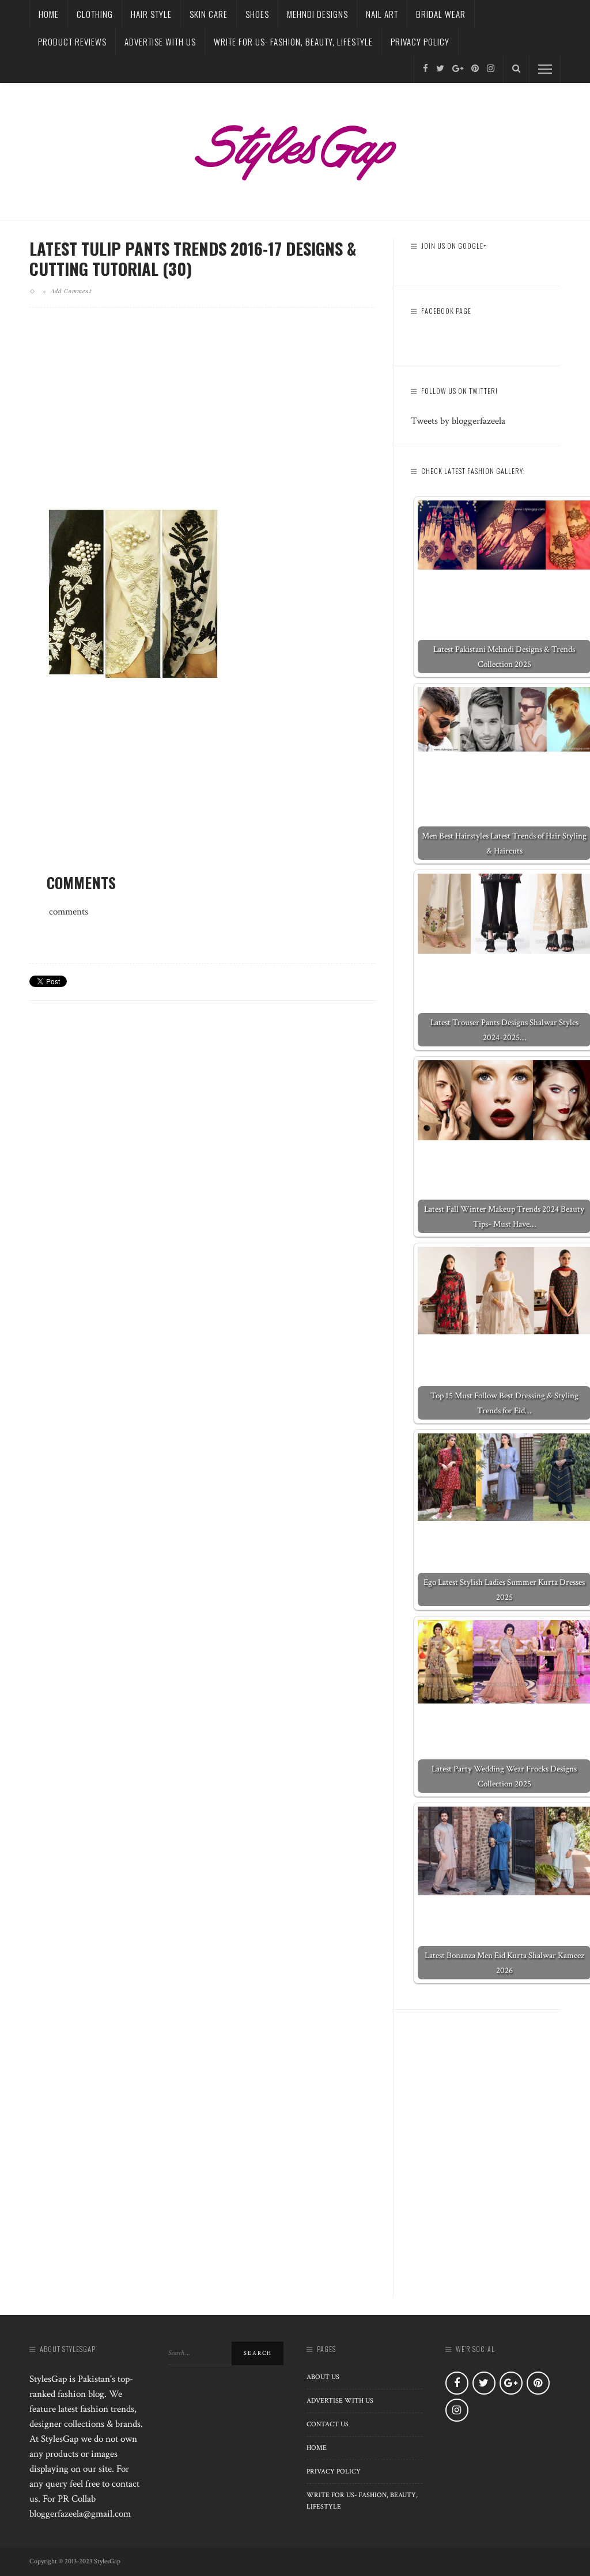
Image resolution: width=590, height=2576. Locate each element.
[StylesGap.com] (295, 149)
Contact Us (328, 2424)
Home (49, 14)
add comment (71, 291)
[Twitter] (440, 69)
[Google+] (458, 69)
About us (323, 2377)
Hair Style (151, 14)
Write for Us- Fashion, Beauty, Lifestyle (293, 41)
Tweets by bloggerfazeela (458, 421)
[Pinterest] (475, 69)
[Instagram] (491, 69)
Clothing (95, 14)
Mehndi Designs (317, 14)
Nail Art (382, 14)
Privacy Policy (420, 41)
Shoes (257, 14)
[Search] (516, 69)
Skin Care (209, 14)
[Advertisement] (203, 417)
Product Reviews (72, 41)
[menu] (545, 69)
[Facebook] (426, 69)
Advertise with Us (160, 41)
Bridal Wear (441, 14)
